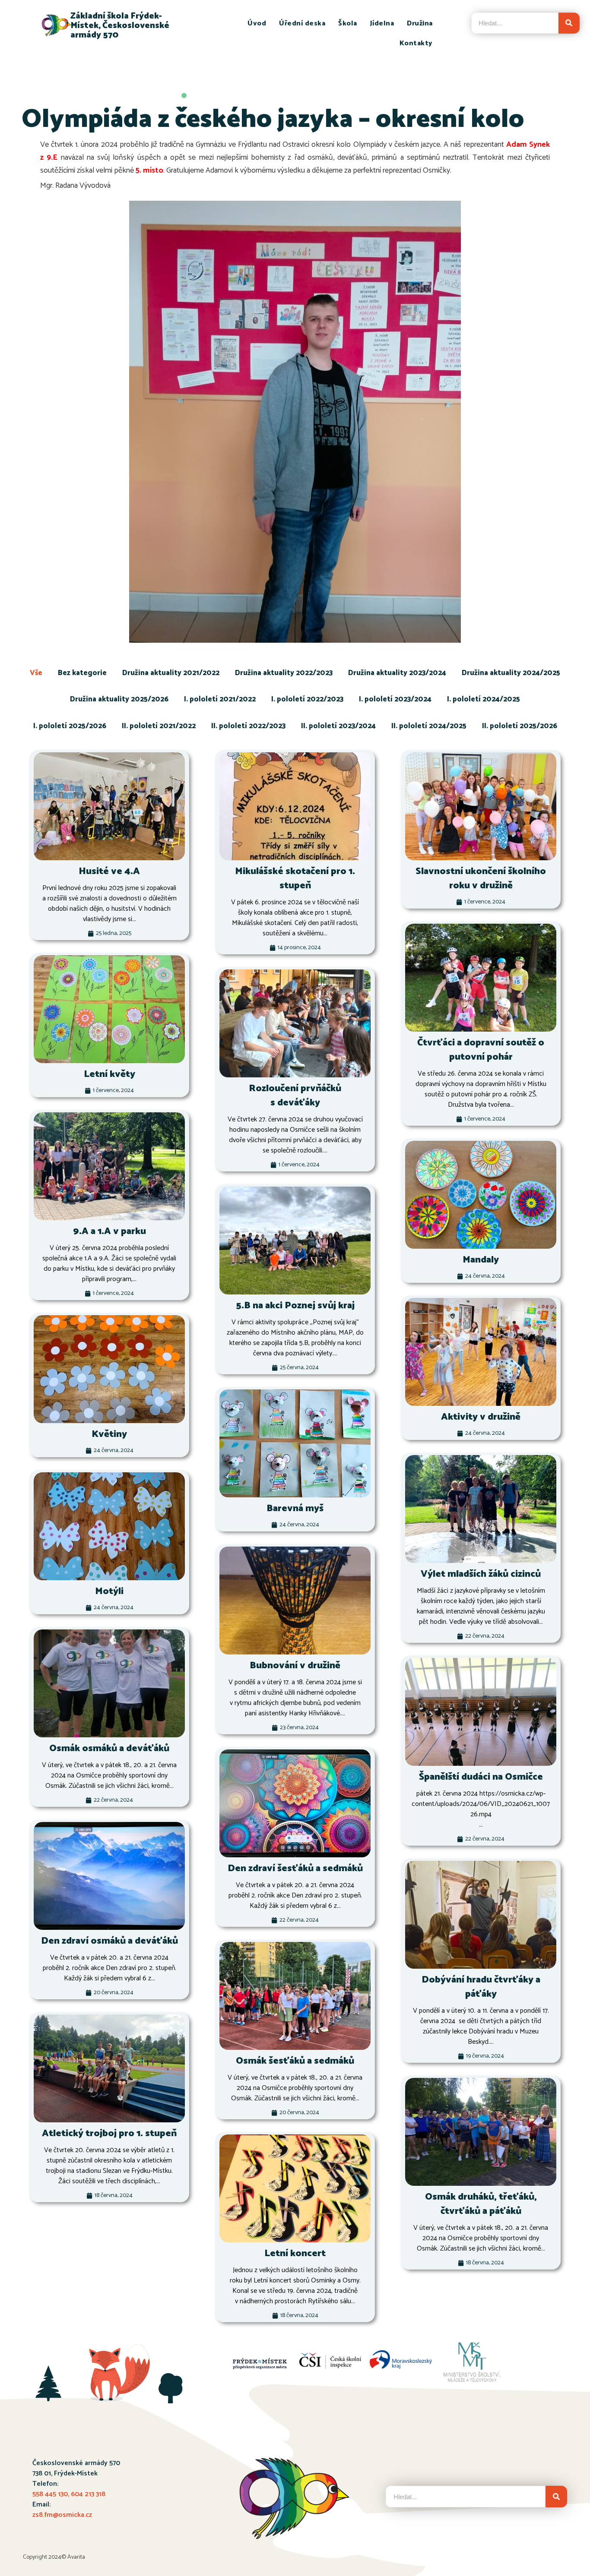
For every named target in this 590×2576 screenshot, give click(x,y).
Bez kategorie (82, 673)
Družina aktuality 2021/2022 (171, 673)
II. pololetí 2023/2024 (338, 726)
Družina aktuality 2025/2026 (119, 699)
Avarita (76, 2557)
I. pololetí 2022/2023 (307, 699)
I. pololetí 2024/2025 (484, 699)
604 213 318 (88, 2494)
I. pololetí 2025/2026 (70, 726)
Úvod (257, 24)
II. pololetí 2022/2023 (248, 726)
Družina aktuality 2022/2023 (284, 673)
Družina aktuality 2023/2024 (397, 673)
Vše (36, 673)
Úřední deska (302, 24)
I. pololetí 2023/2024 (395, 699)
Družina (420, 24)
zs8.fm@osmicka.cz (62, 2515)
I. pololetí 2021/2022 (220, 699)
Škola (348, 24)
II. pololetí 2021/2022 (159, 726)
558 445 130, (52, 2494)
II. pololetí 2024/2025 (429, 726)
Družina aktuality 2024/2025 (511, 673)
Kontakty (416, 43)
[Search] (569, 23)
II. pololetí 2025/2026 (520, 726)
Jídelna (382, 24)
